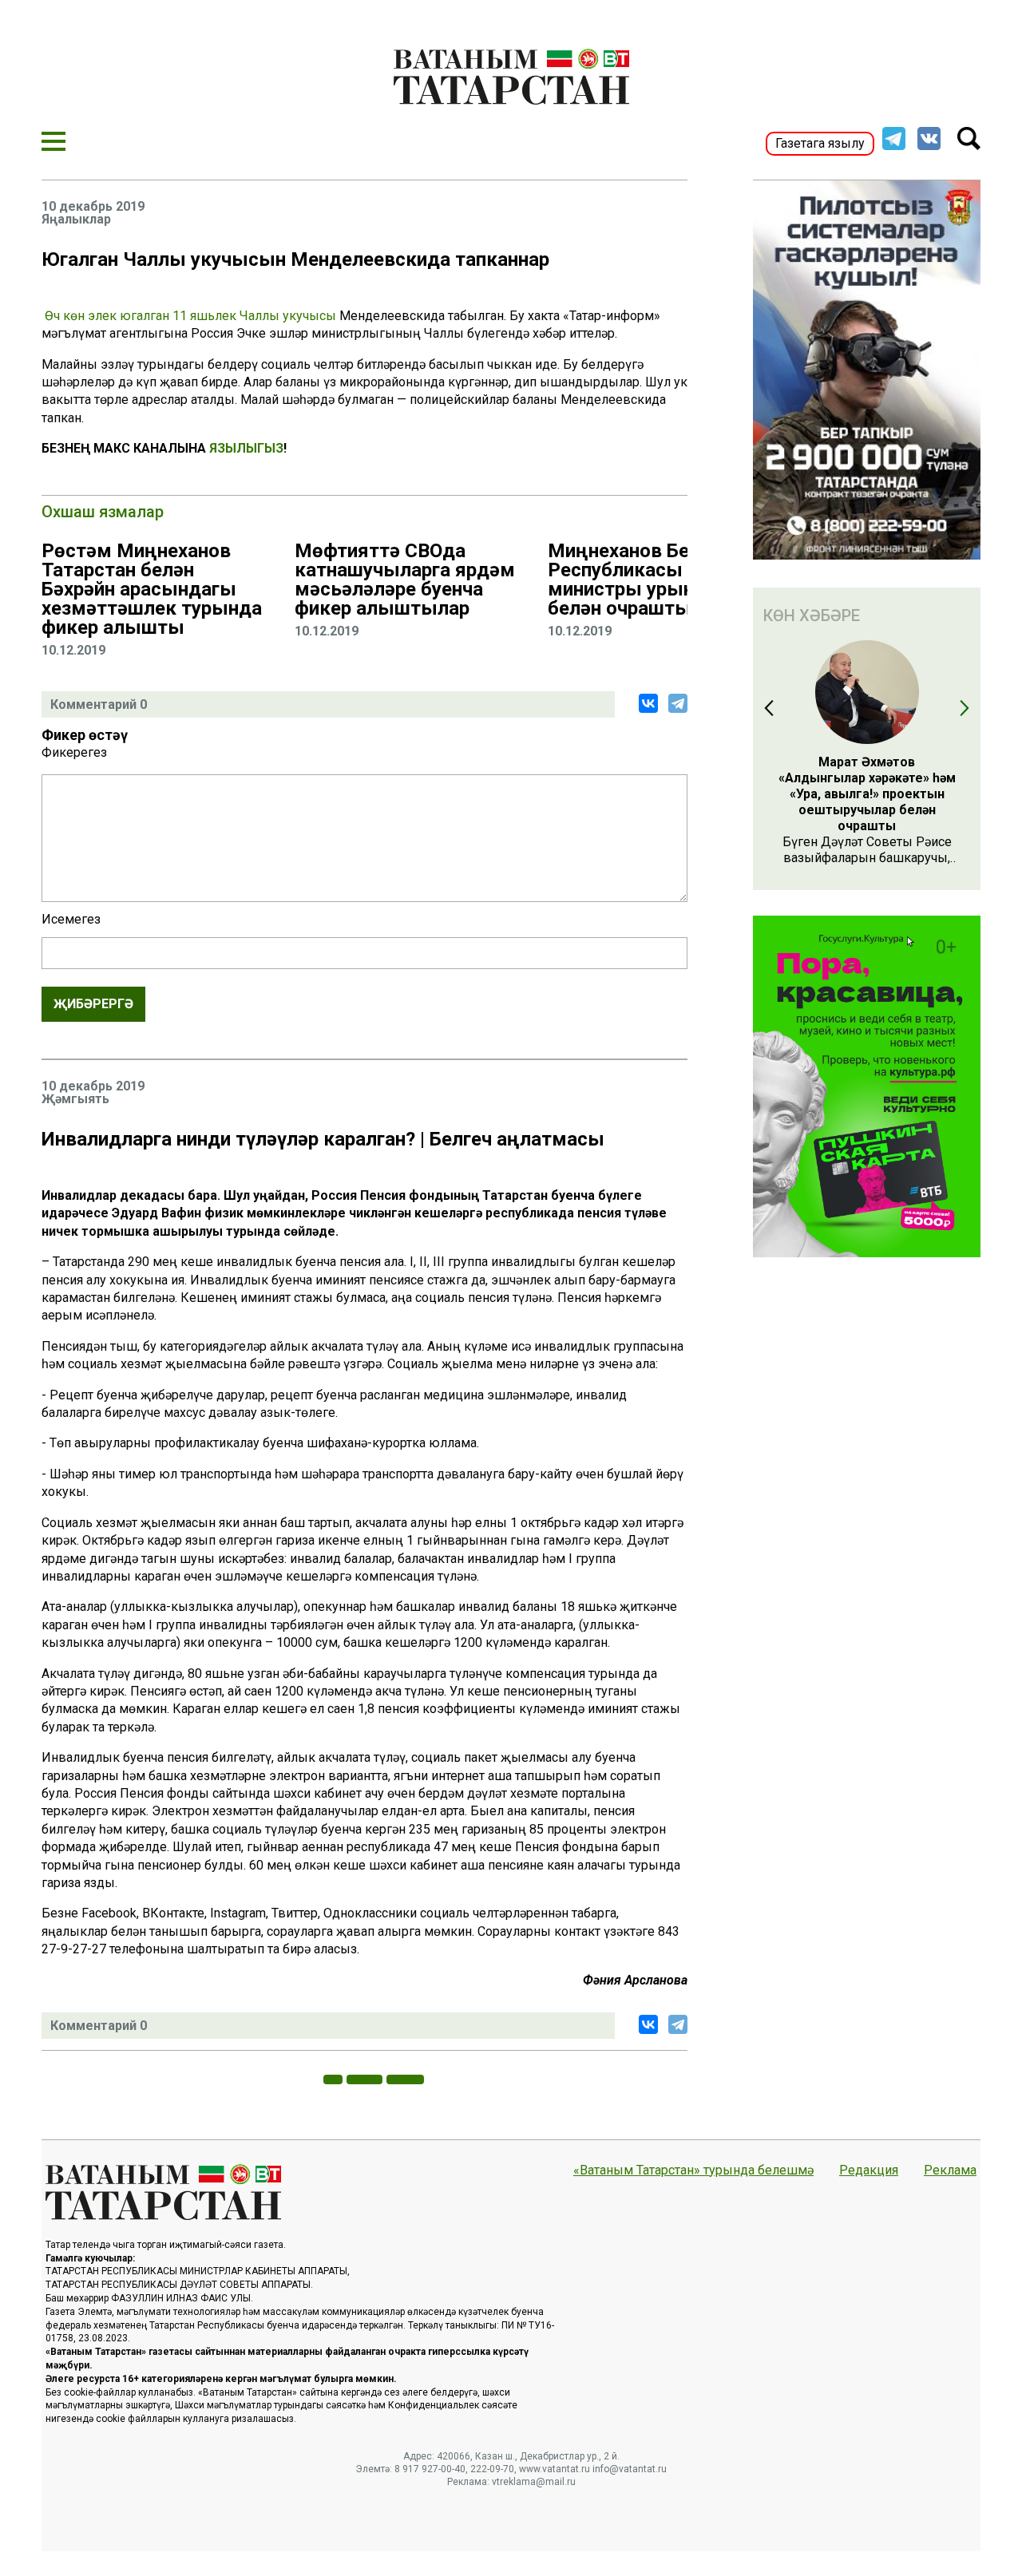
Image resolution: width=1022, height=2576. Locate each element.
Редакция (869, 2170)
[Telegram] (678, 703)
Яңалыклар (76, 220)
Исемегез (71, 920)
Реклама (950, 2170)
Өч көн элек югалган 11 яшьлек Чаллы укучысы (192, 316)
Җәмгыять (75, 1099)
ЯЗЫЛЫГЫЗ (246, 448)
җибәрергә (93, 1004)
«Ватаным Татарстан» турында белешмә (693, 2170)
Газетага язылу (820, 143)
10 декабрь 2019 (93, 207)
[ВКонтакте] (648, 703)
